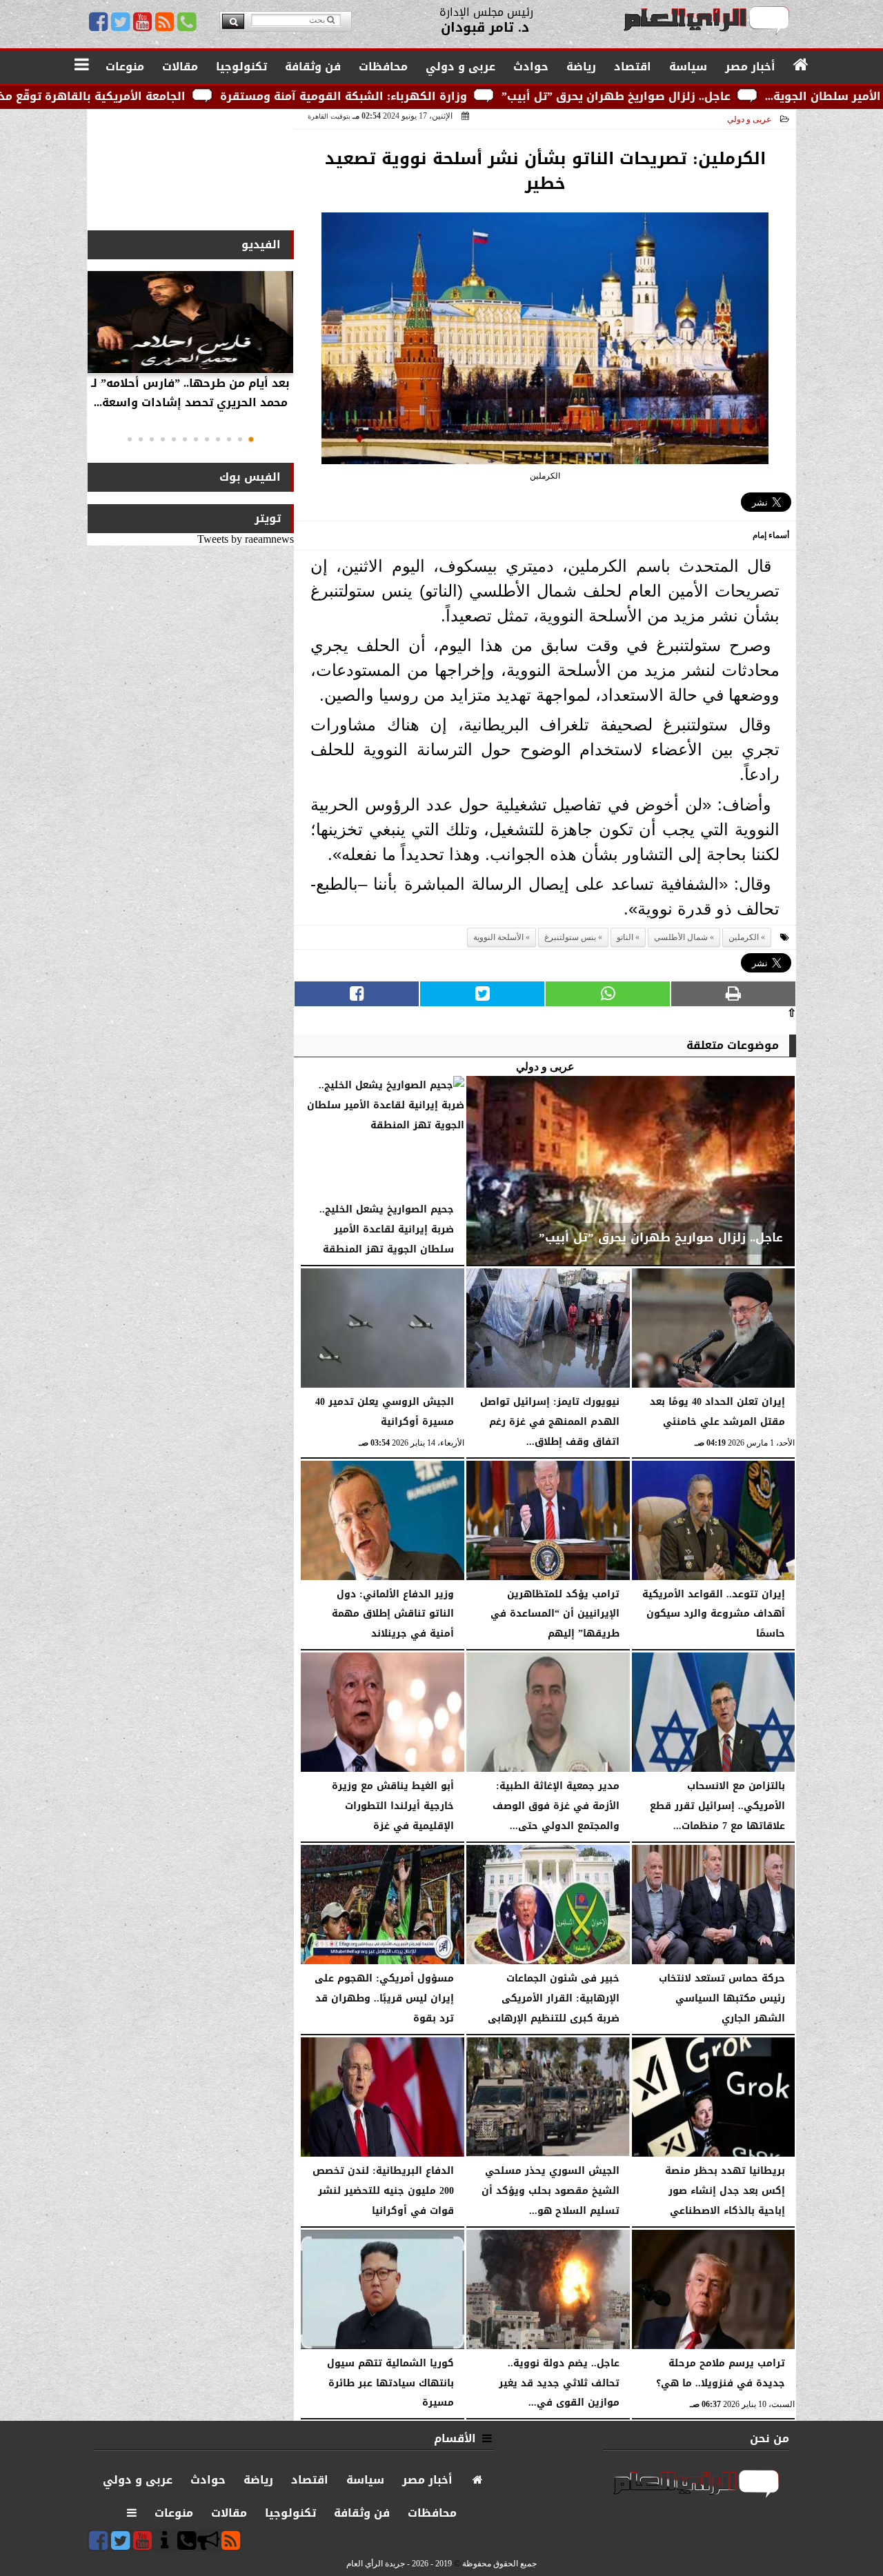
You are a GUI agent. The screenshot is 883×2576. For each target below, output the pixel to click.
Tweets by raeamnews (246, 539)
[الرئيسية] (801, 66)
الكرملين (744, 937)
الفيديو (261, 244)
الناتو (625, 937)
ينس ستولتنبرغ (570, 937)
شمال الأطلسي (681, 937)
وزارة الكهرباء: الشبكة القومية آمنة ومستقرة (472, 96)
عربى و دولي (749, 119)
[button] (251, 439)
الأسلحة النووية (498, 937)
